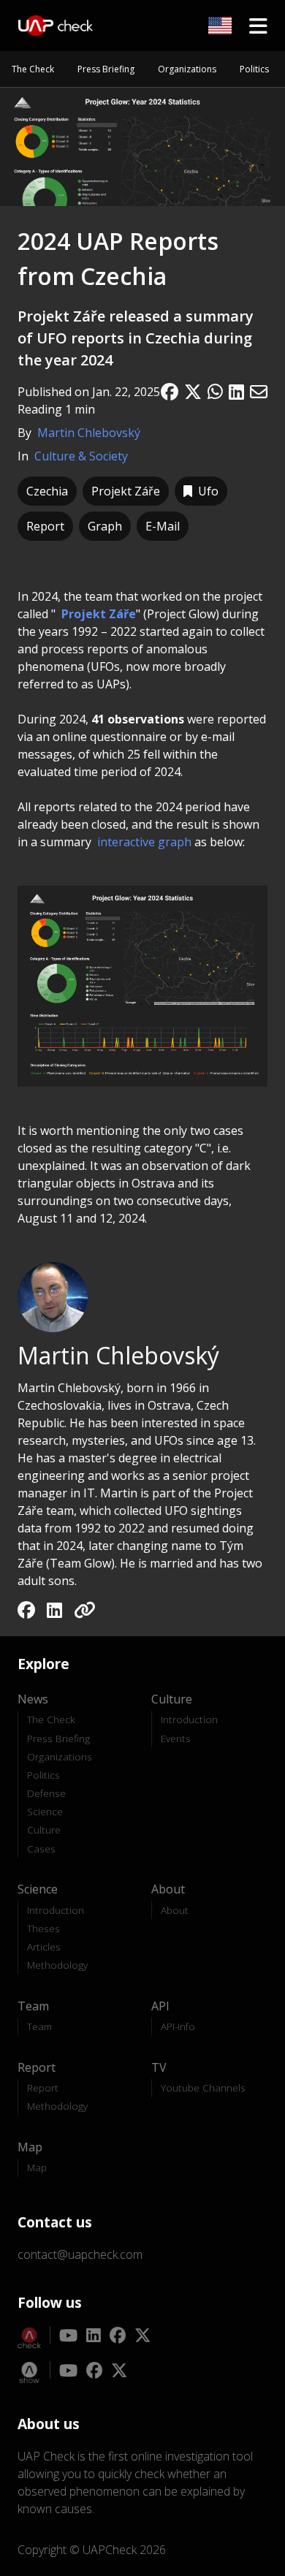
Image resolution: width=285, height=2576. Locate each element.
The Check (33, 69)
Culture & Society (81, 456)
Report (43, 2087)
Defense (46, 1793)
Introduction (189, 1719)
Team (39, 2026)
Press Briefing (106, 69)
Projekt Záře (99, 614)
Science (45, 1811)
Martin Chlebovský (89, 433)
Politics (254, 69)
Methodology (57, 1965)
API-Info (178, 2026)
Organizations (187, 69)
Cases (41, 1849)
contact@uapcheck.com (80, 2254)
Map (37, 2167)
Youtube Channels (203, 2087)
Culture (44, 1830)
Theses (43, 1928)
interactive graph (144, 842)
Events (176, 1738)
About (175, 1910)
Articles (44, 1946)
